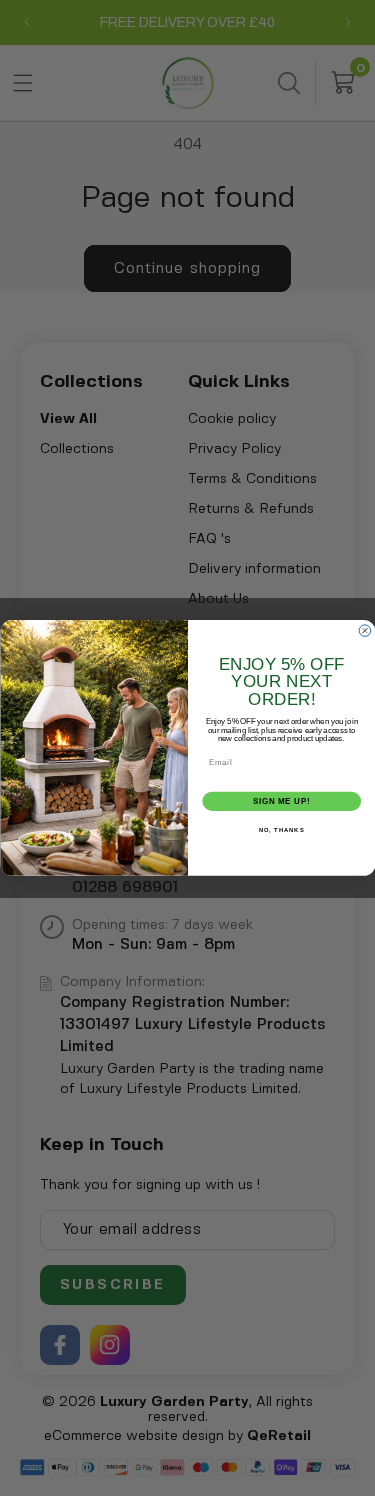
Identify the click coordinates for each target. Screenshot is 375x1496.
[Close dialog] (365, 631)
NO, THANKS (281, 830)
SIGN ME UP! (281, 801)
